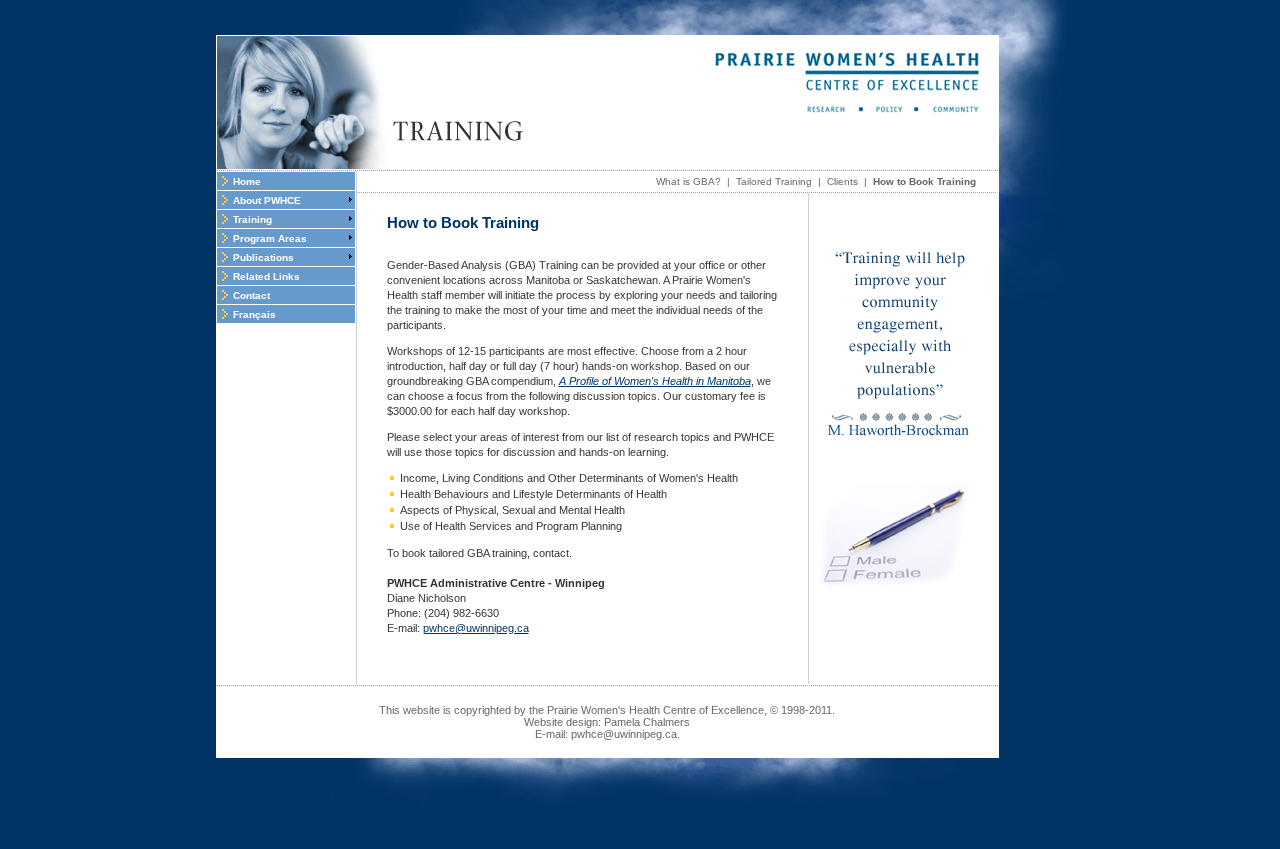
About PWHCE (267, 200)
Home (247, 181)
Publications (263, 257)
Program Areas (270, 238)
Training (252, 219)
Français (254, 314)
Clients (842, 181)
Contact (251, 295)
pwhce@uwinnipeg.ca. (625, 734)
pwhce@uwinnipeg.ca (476, 628)
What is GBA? (688, 181)
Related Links (266, 276)
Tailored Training (774, 181)
